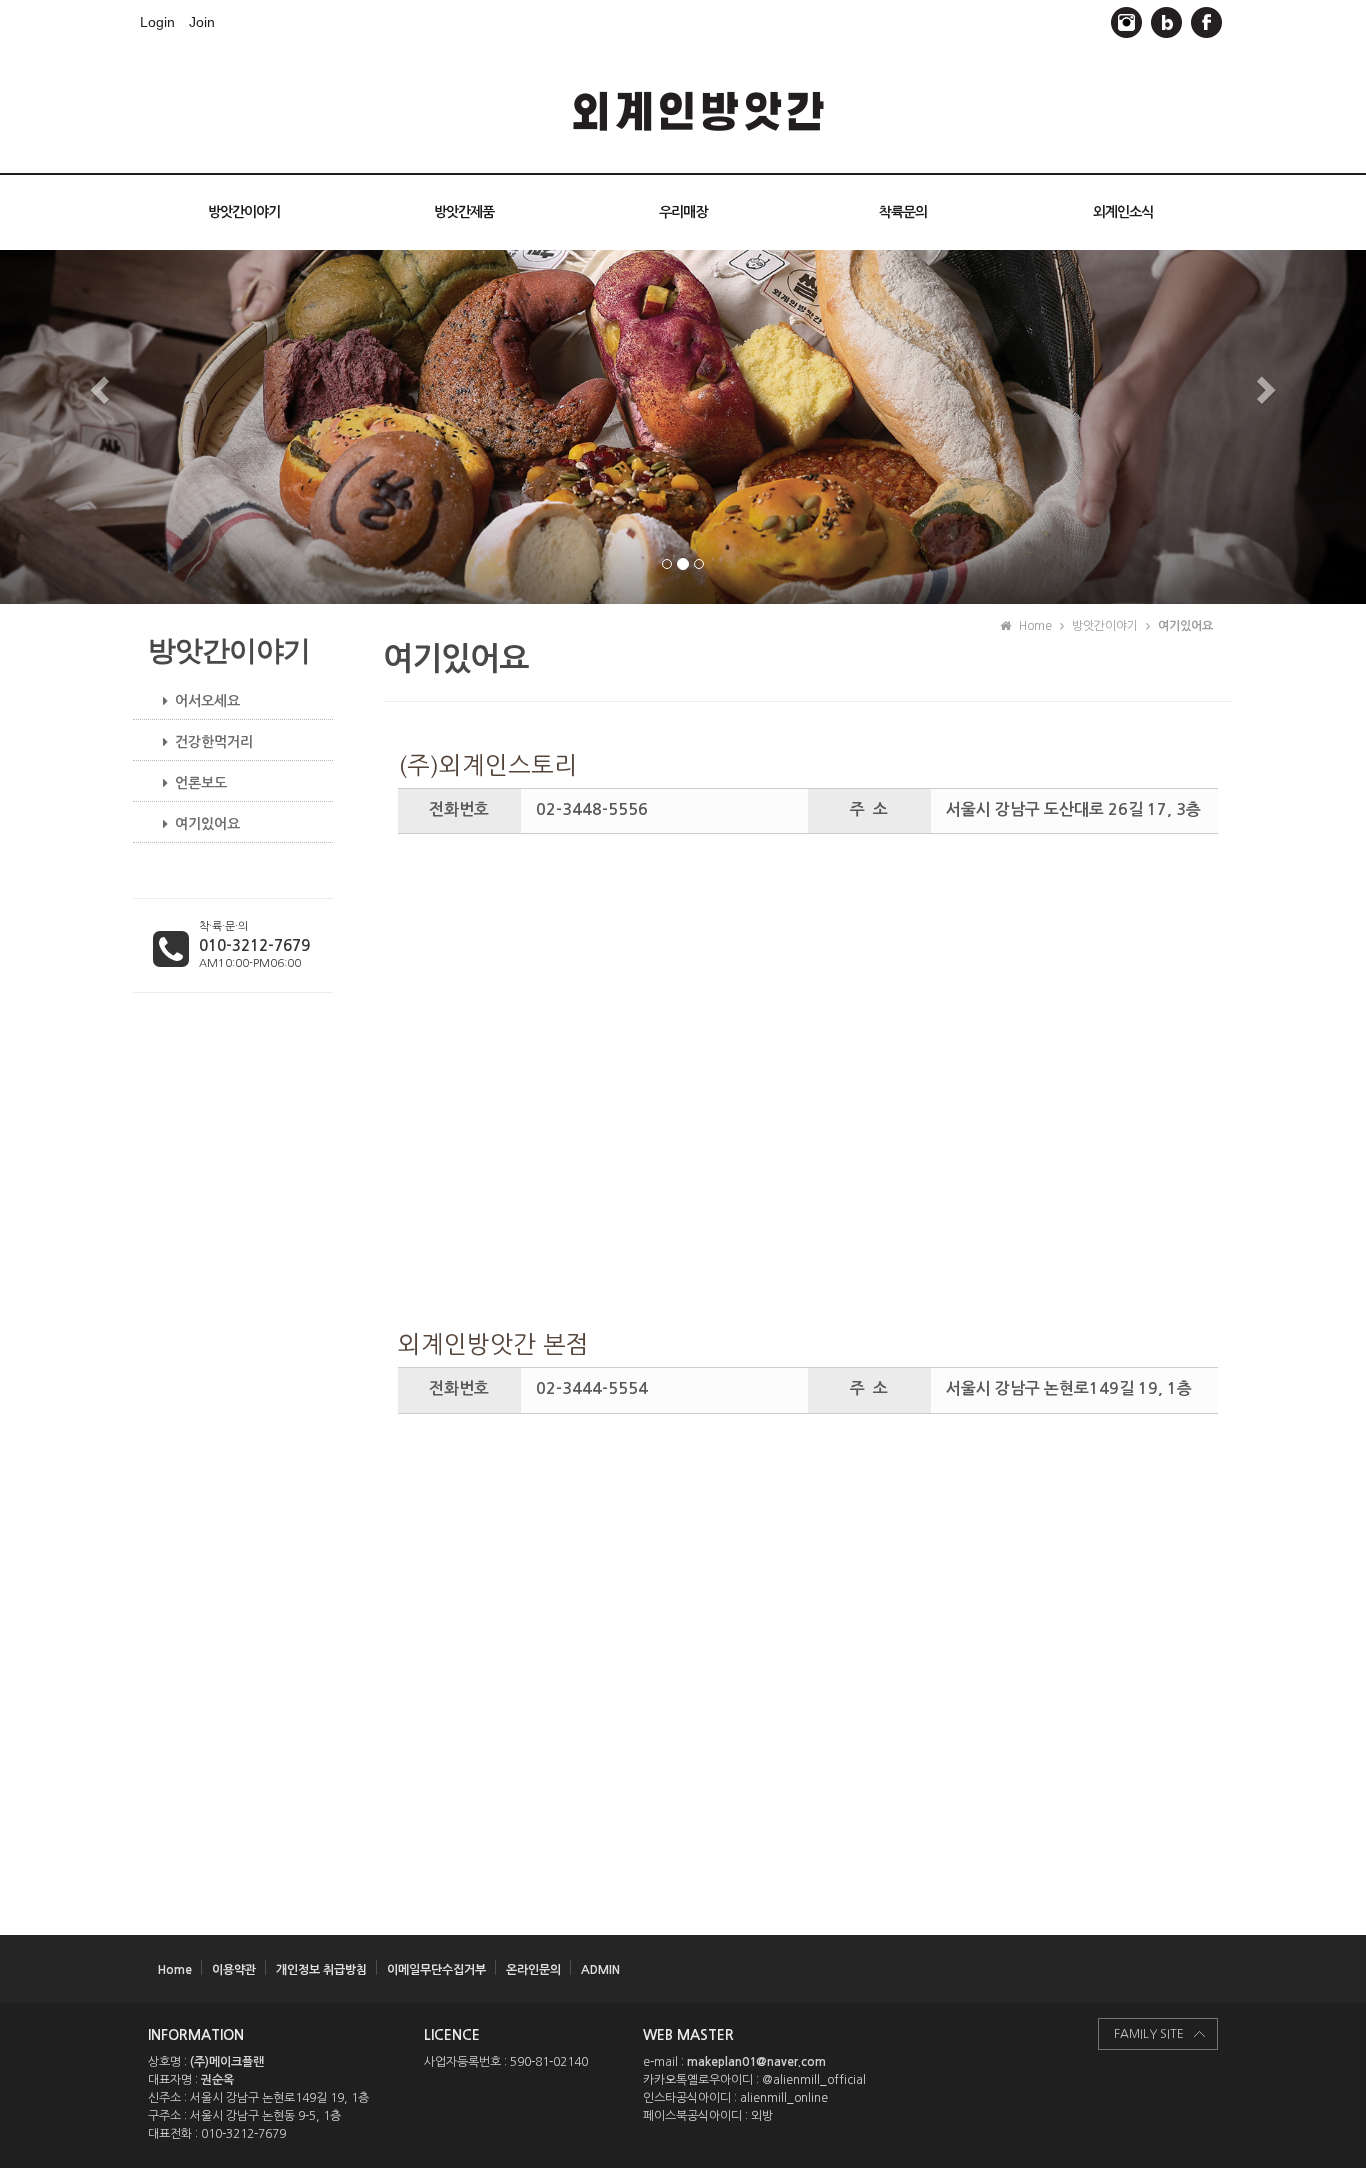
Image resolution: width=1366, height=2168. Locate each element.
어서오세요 (207, 701)
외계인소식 (1123, 212)
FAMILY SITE (1149, 2034)
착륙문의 (903, 212)
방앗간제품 (464, 212)
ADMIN (600, 1970)
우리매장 (683, 212)
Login (157, 22)
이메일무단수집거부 (436, 1970)
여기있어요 (207, 824)
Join (202, 22)
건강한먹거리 (214, 742)
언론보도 (201, 783)
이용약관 (234, 1970)
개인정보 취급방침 (321, 1970)
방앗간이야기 (244, 212)
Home (175, 1970)
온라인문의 (533, 1970)
